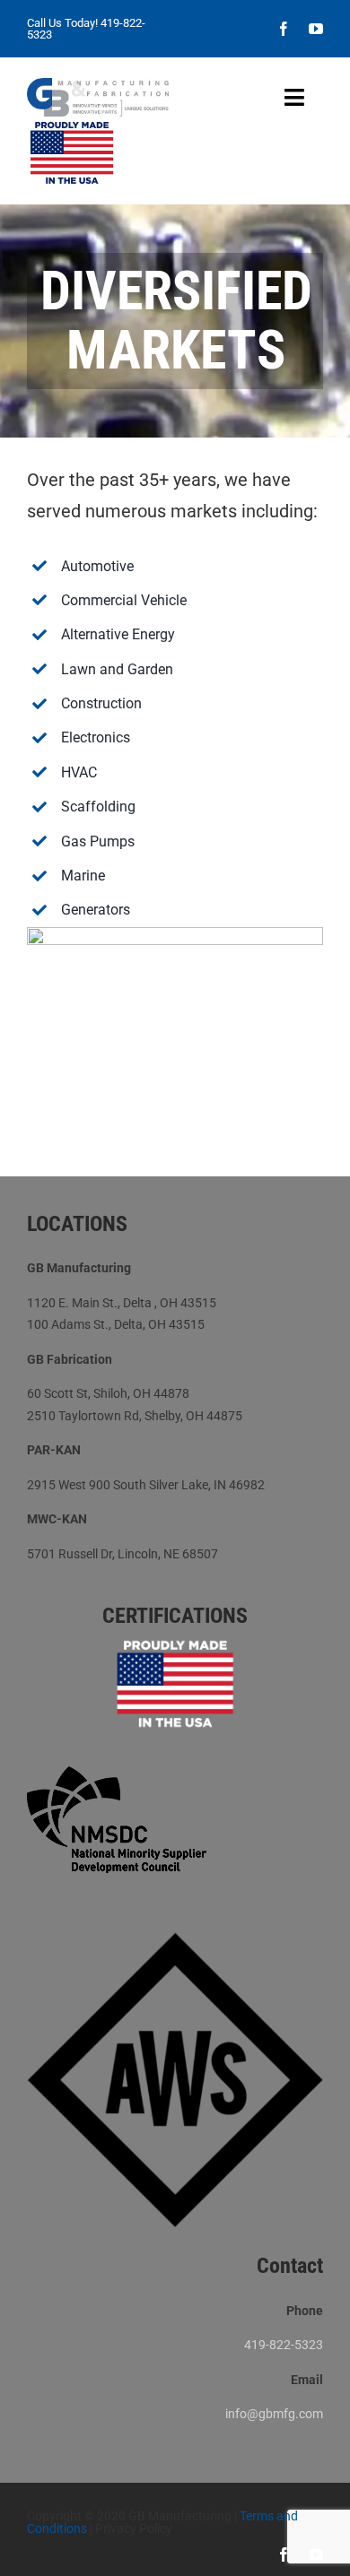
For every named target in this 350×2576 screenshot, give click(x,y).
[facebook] (284, 29)
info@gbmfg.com (274, 2414)
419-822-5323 (284, 2345)
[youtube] (316, 29)
